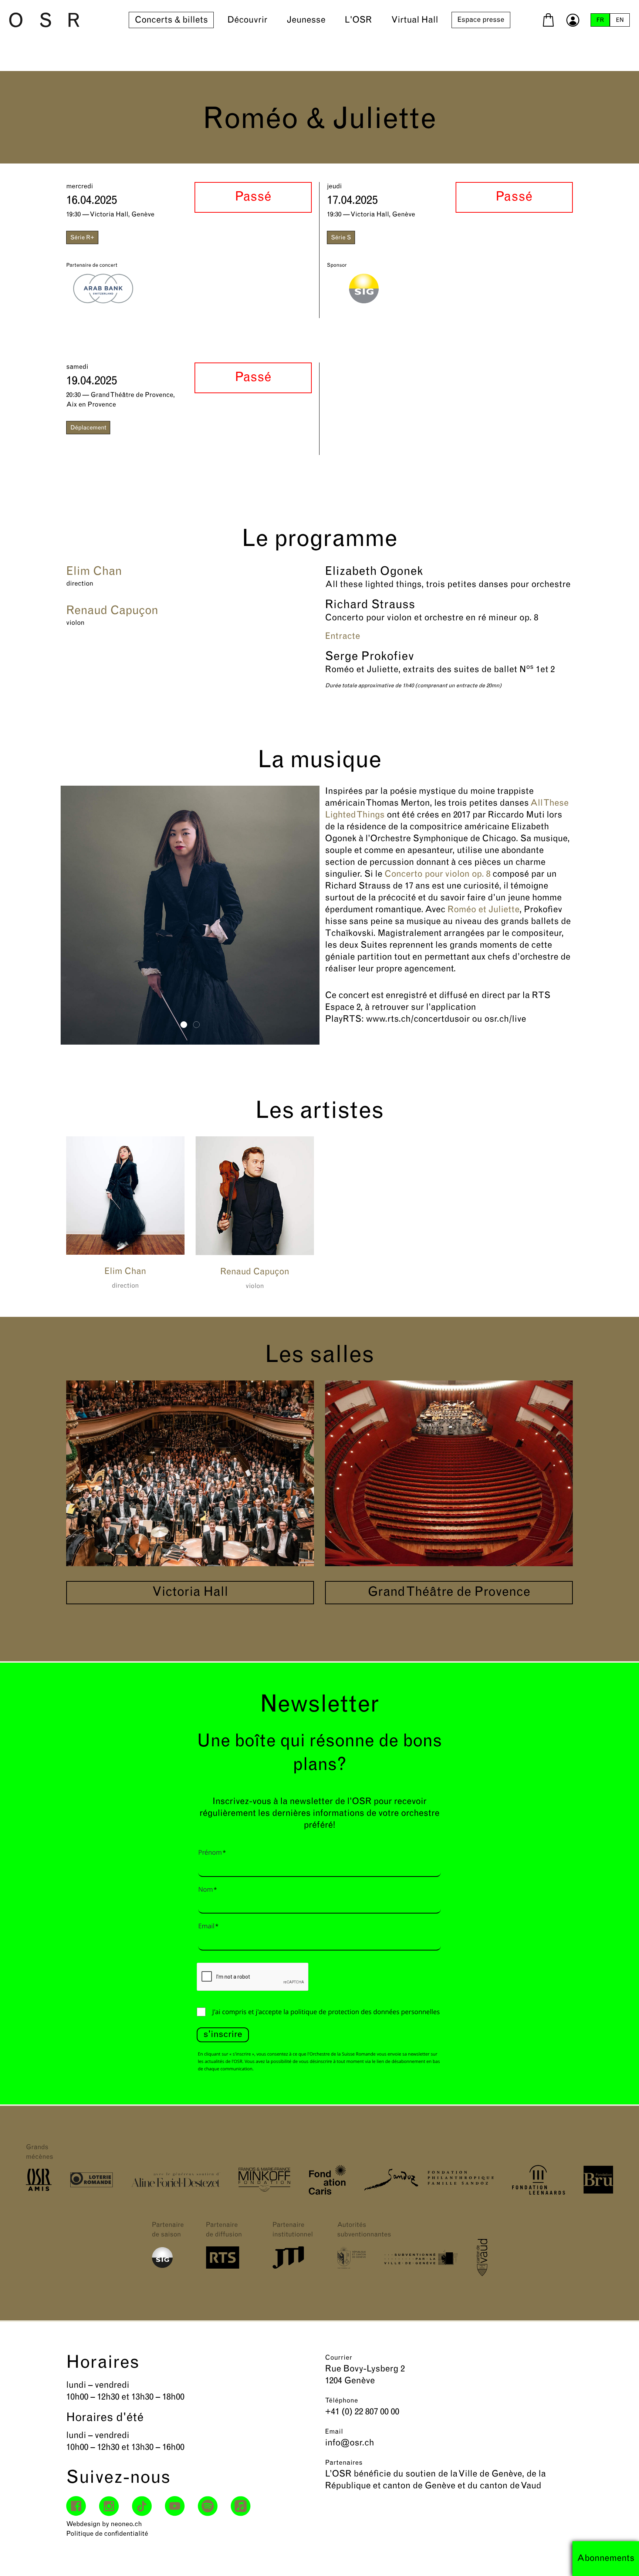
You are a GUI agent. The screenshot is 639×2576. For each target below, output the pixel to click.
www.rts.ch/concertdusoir (418, 1019)
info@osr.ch (350, 2443)
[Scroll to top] (620, 2557)
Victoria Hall (190, 1593)
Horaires (103, 2363)
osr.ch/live (505, 1019)
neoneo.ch (126, 2525)
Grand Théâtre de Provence (449, 1593)
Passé (253, 197)
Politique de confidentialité (107, 2534)
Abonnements (606, 2559)
